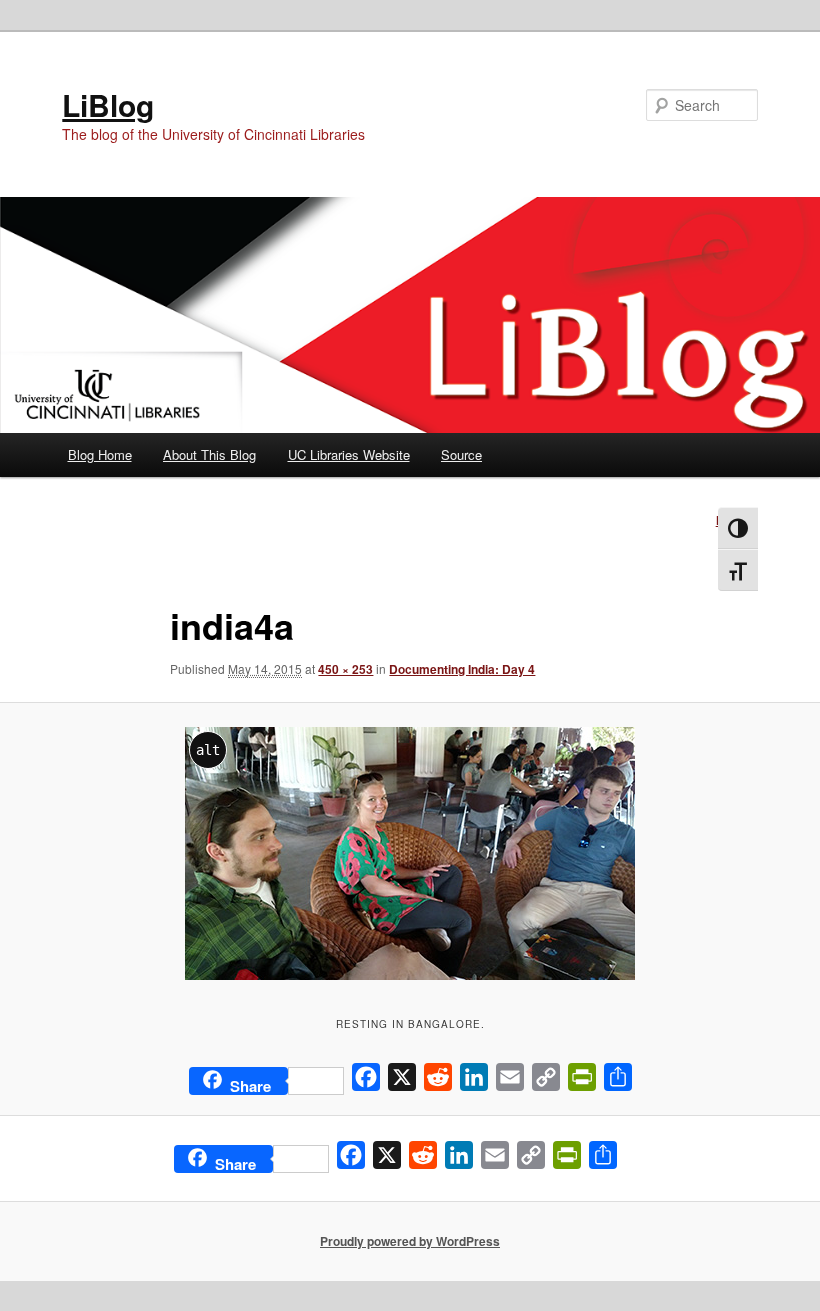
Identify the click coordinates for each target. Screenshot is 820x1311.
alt (208, 750)
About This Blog (209, 454)
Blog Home (100, 454)
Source (461, 454)
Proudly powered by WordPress (410, 1241)
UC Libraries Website (349, 454)
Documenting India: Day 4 (462, 669)
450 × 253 (345, 669)
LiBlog (108, 104)
